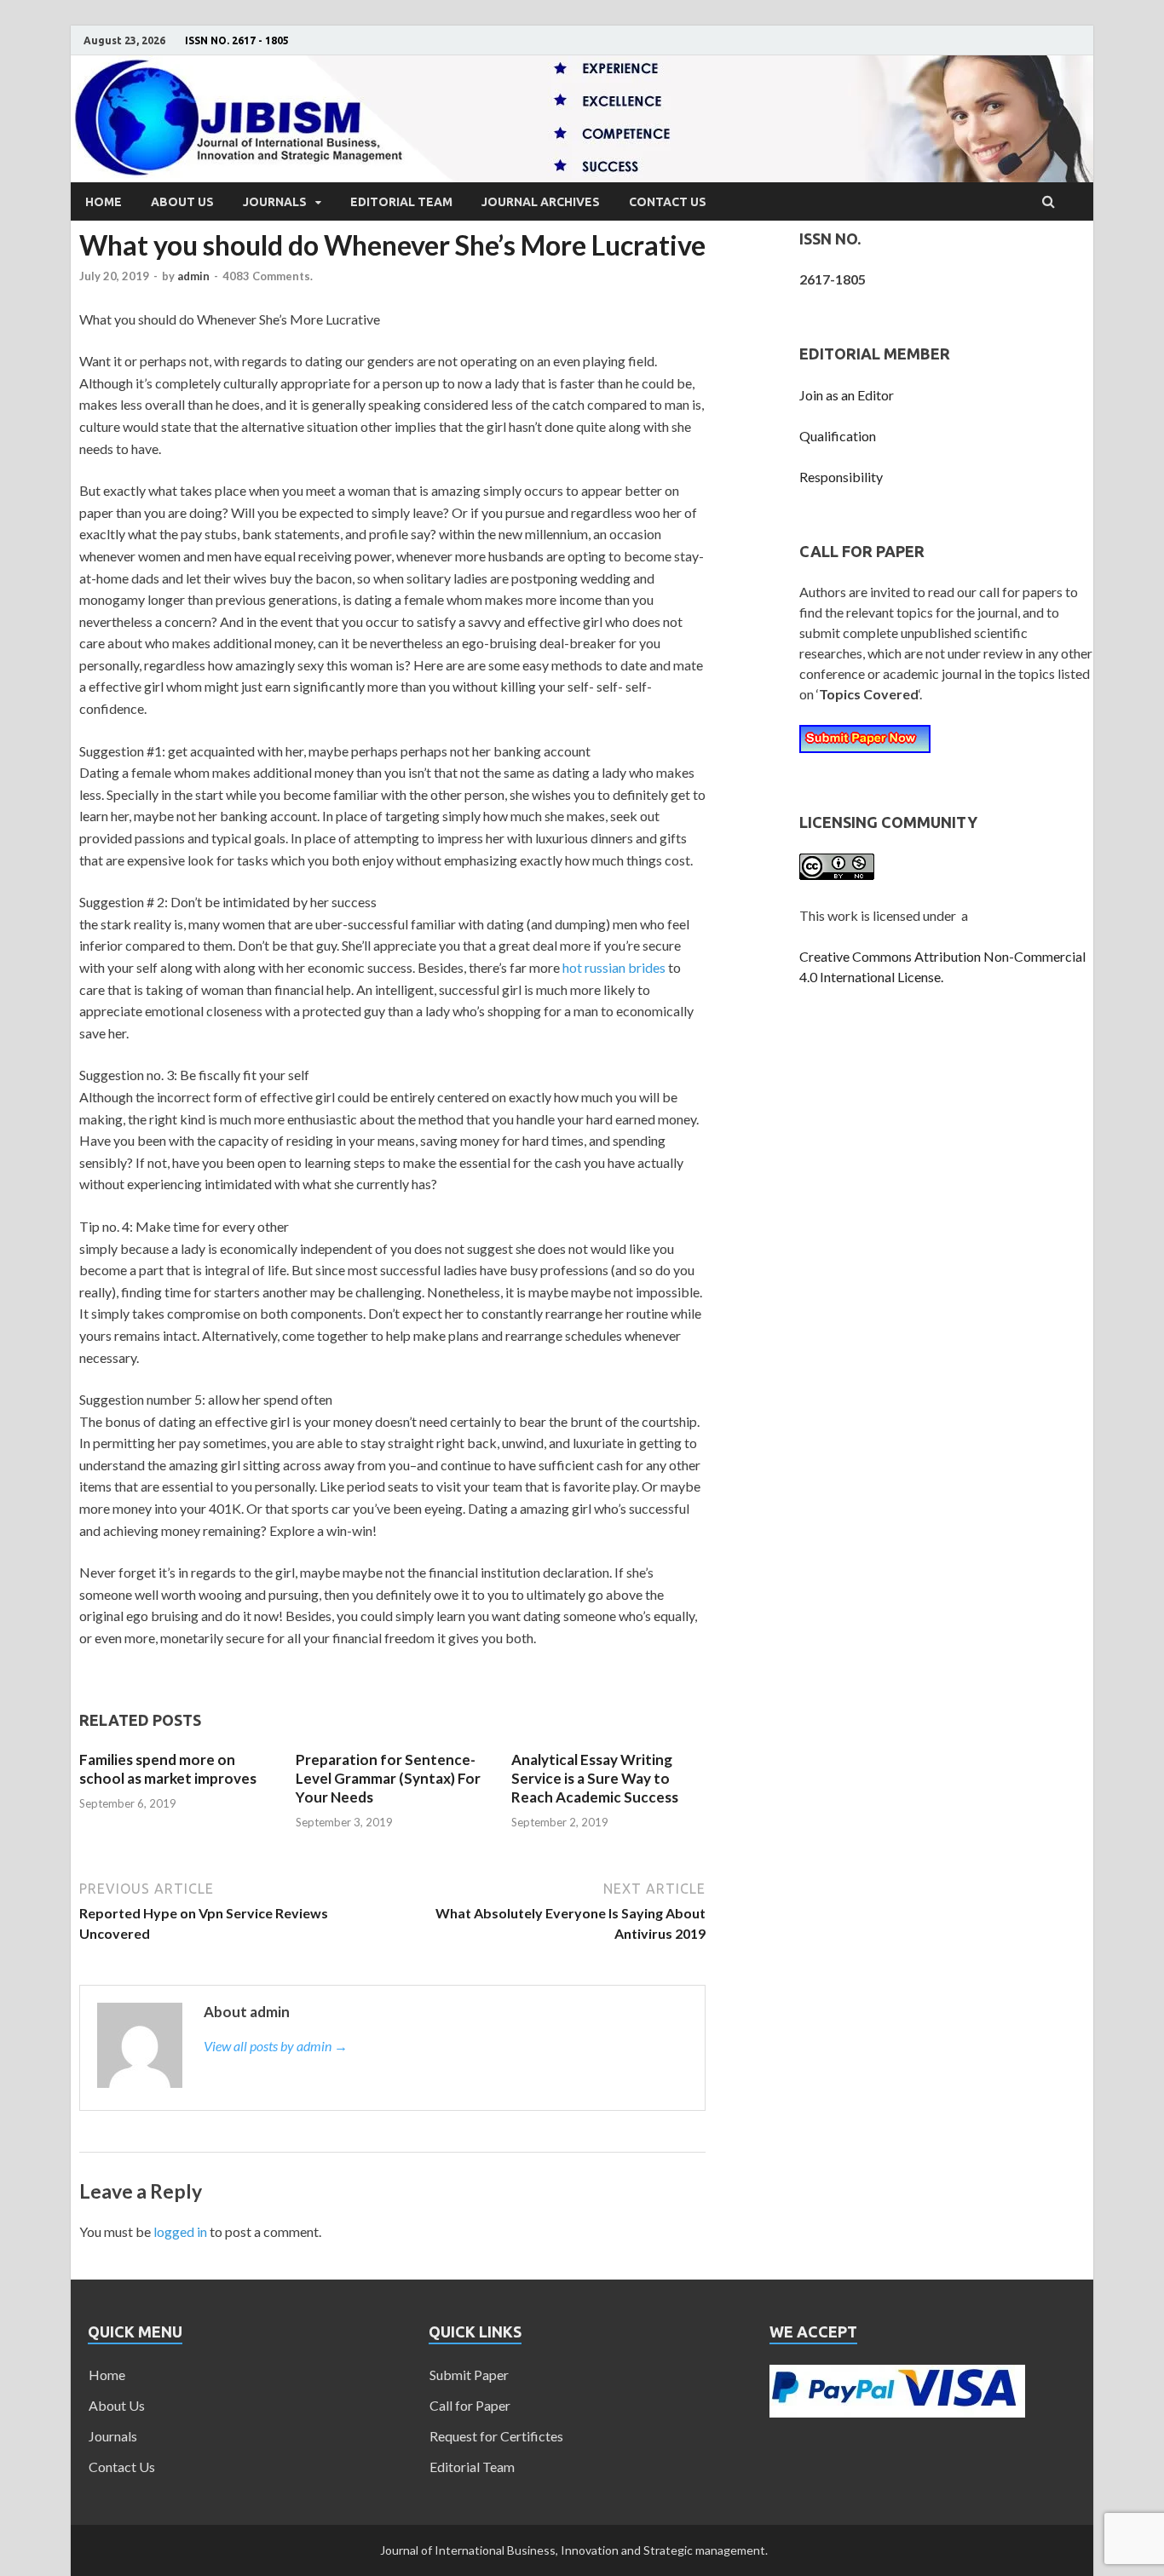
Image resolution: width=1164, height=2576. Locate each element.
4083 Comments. (268, 276)
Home (104, 202)
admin (193, 276)
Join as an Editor (847, 395)
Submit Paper (469, 2375)
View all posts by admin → (276, 2046)
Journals (275, 202)
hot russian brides (614, 967)
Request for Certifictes (496, 2436)
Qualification (838, 436)
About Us (182, 202)
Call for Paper (470, 2405)
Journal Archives (541, 202)
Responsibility (841, 477)
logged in (180, 2231)
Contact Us (668, 202)
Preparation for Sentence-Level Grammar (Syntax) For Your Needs (388, 1778)
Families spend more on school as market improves (168, 1769)
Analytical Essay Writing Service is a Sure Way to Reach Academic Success (595, 1778)
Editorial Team (401, 202)
